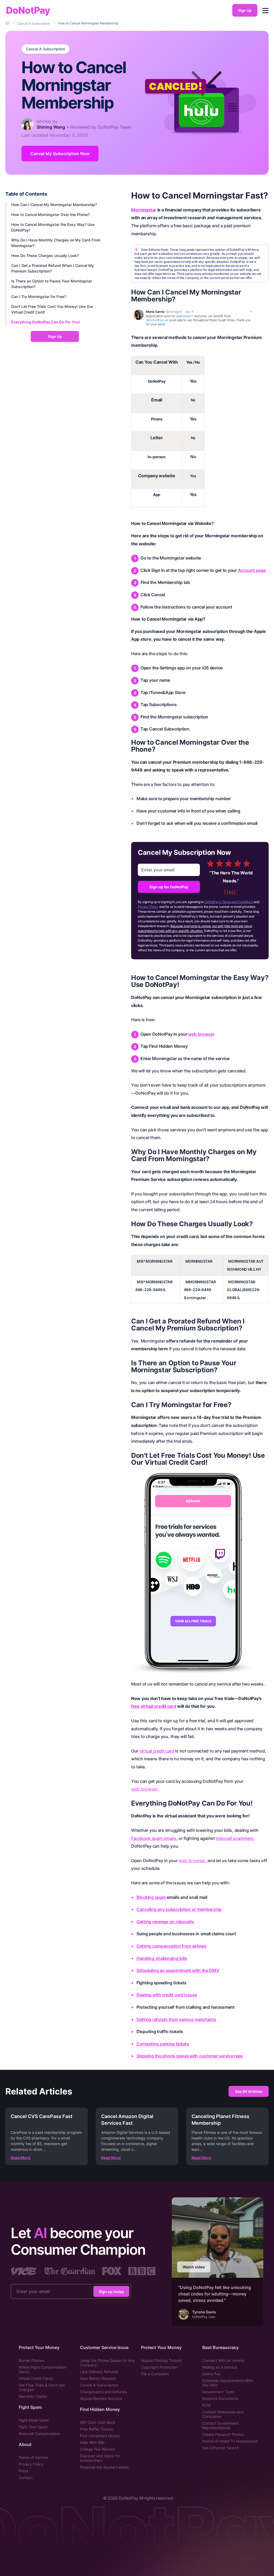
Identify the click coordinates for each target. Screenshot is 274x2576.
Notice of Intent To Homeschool (230, 2441)
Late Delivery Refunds (99, 2372)
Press (24, 2471)
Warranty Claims (33, 2396)
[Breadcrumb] (8, 23)
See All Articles (249, 2091)
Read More (20, 2158)
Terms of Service (33, 2457)
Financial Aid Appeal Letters (104, 2467)
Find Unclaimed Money (100, 2436)
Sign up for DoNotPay (169, 887)
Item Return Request (98, 2378)
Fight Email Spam (34, 2420)
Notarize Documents (220, 2398)
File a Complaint (155, 2374)
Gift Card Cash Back (98, 2422)
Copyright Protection (159, 2367)
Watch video (194, 2267)
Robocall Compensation (39, 2434)
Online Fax (212, 2374)
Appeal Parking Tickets (161, 2360)
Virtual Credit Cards (36, 2378)
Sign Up (245, 10)
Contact (26, 2478)
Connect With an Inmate (223, 2360)
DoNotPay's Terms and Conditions (229, 902)
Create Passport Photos (223, 2434)
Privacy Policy (148, 907)
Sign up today (111, 2291)
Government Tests (218, 2392)
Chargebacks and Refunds (103, 2392)
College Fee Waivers (98, 2449)
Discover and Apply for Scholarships (100, 2458)
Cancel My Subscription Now (60, 154)
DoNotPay (28, 10)
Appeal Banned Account (101, 2398)
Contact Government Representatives (220, 2425)
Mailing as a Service (220, 2367)
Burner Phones (31, 2360)
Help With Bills (92, 2442)
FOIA (207, 2405)
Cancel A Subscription (45, 49)
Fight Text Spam (33, 2427)
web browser (201, 1034)
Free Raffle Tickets (96, 2429)
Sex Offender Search (221, 2448)
